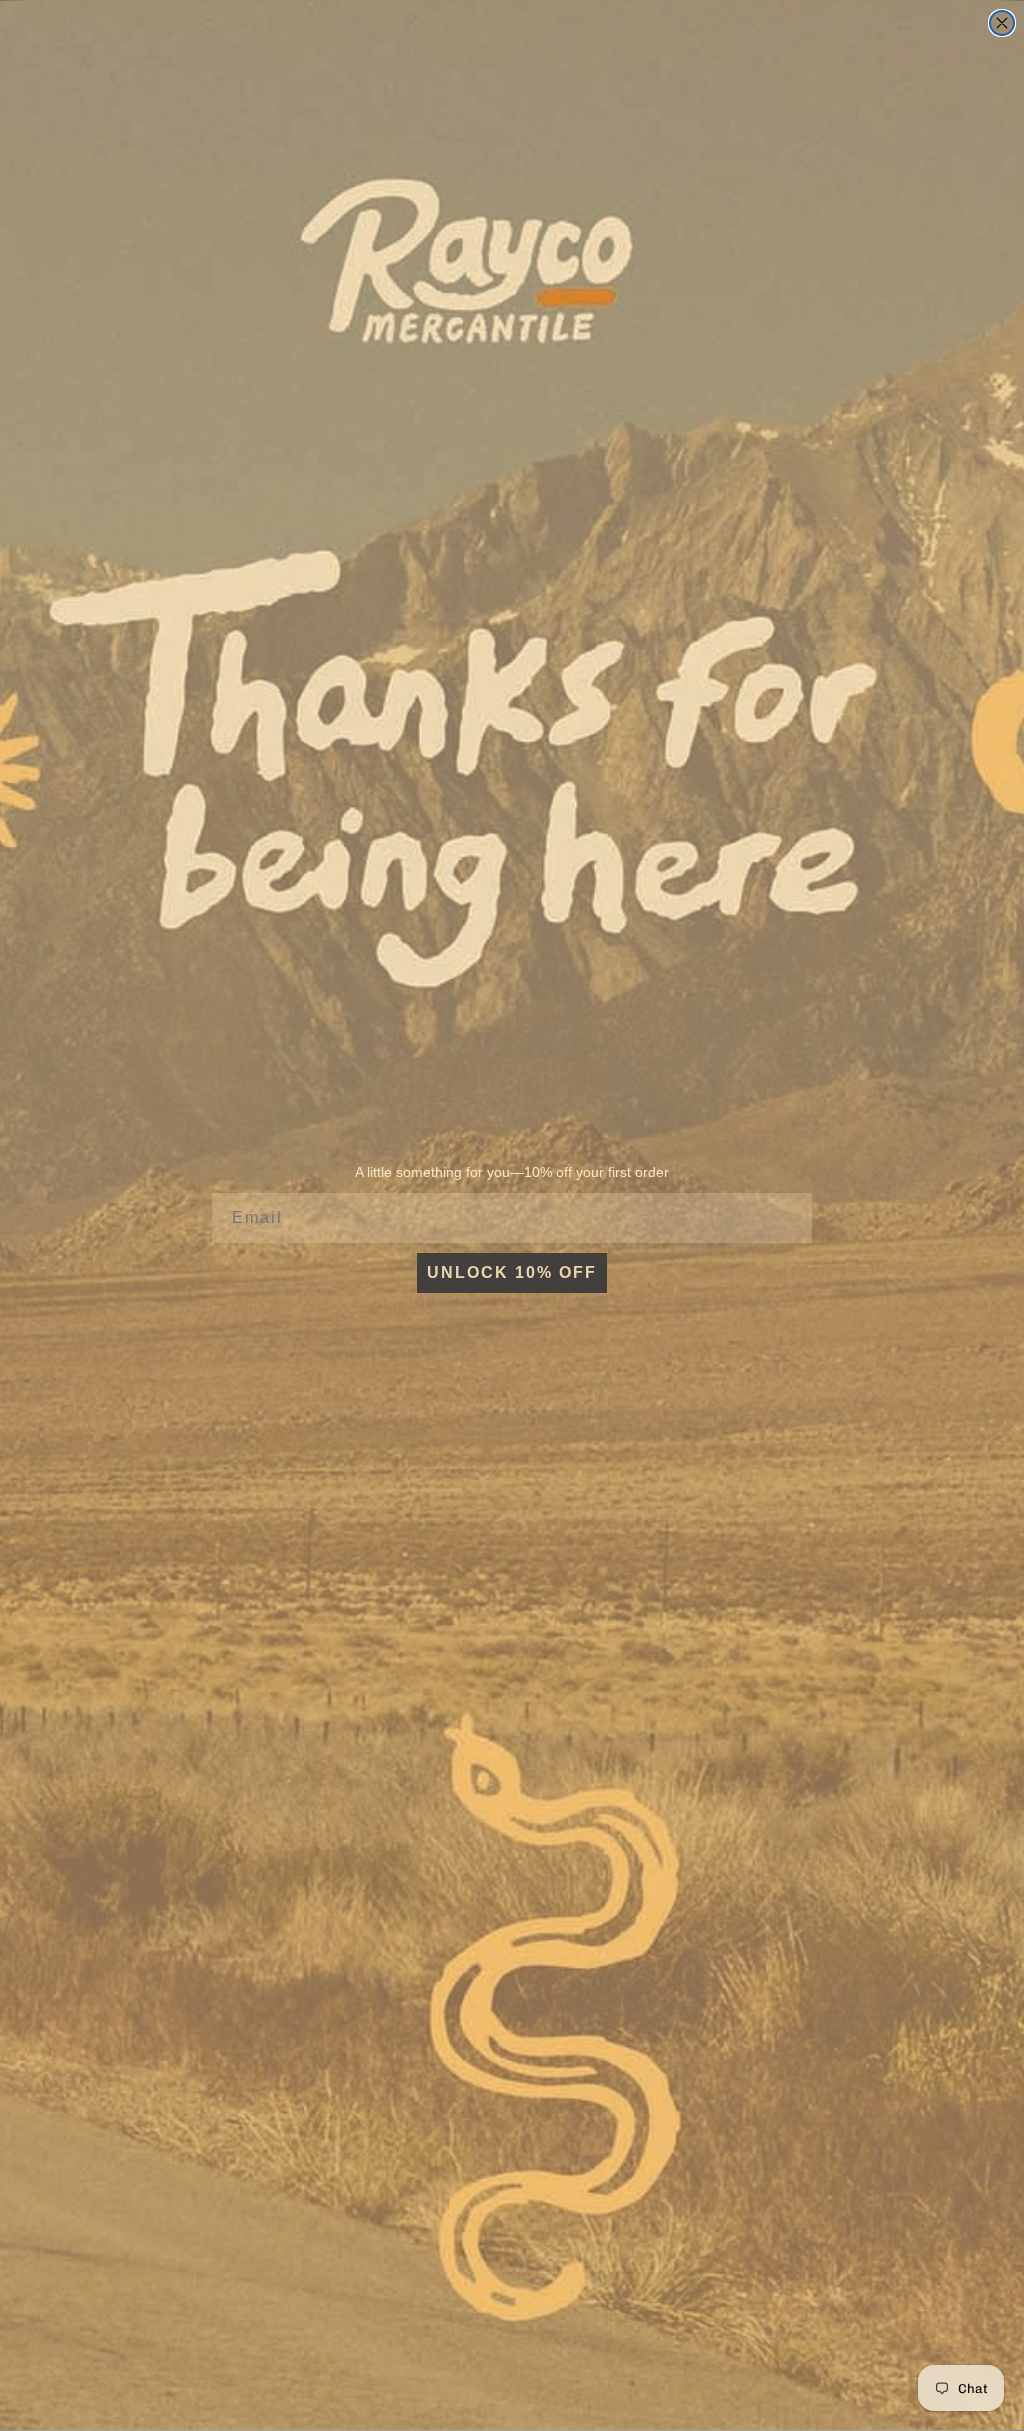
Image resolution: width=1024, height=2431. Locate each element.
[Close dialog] (1002, 23)
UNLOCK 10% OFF (512, 1272)
